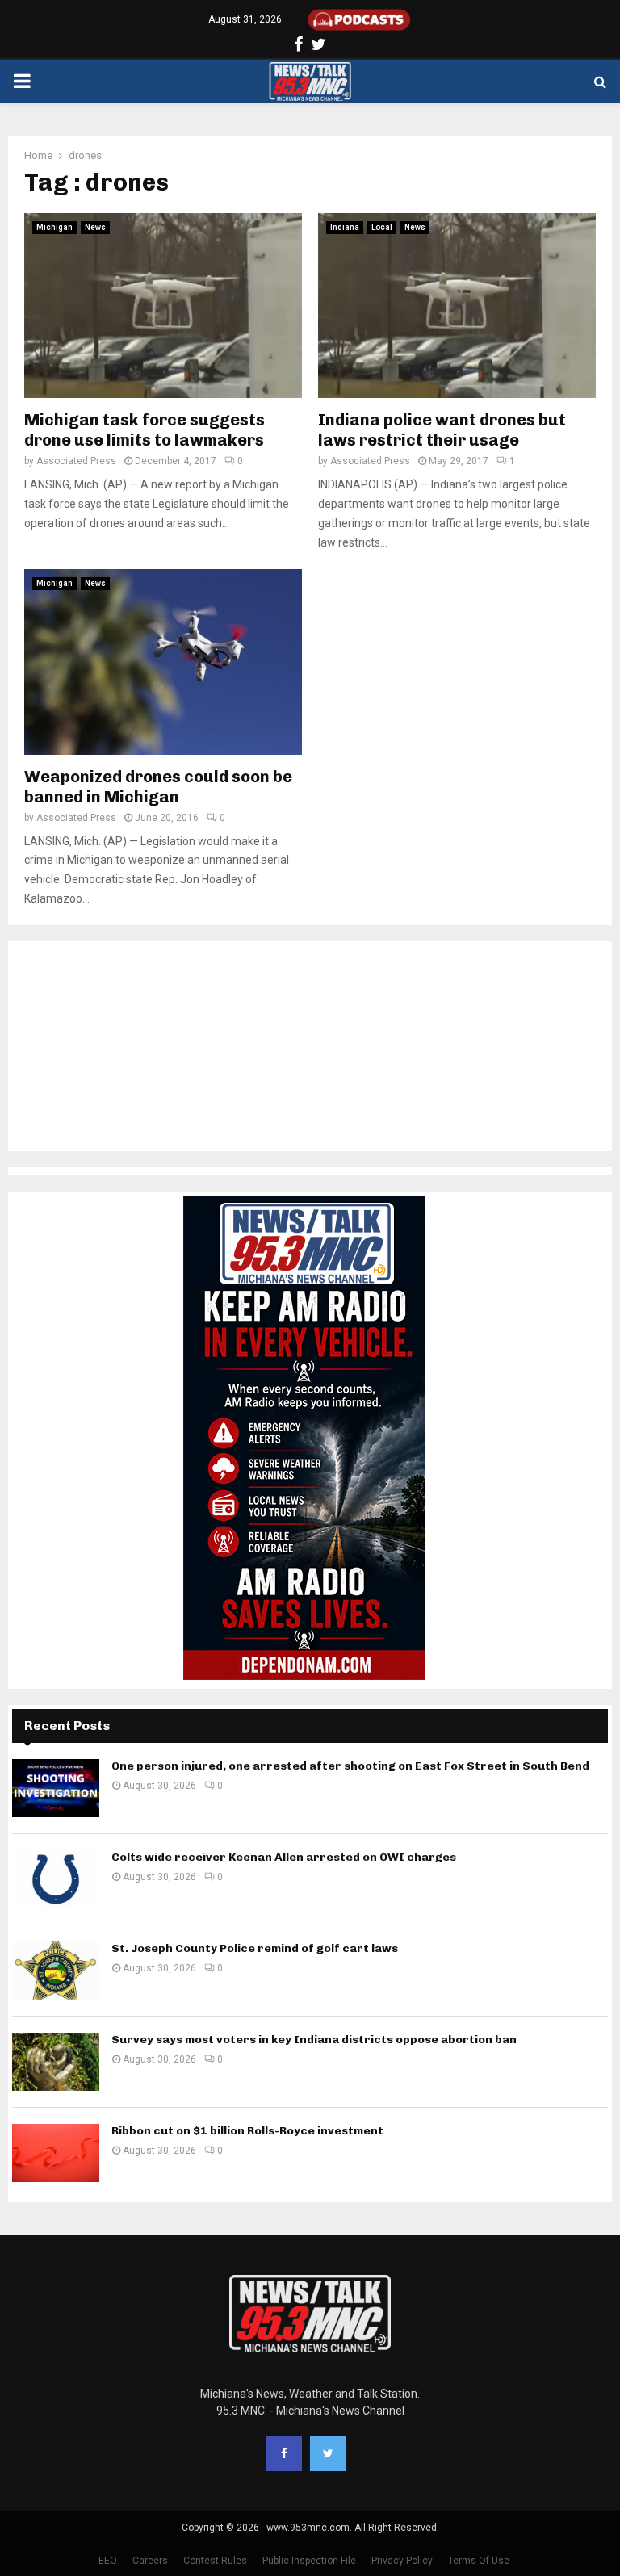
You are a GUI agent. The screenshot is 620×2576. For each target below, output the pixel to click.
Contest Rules (215, 2561)
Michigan (54, 227)
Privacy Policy (402, 2561)
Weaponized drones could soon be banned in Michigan (158, 787)
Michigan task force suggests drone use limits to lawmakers (145, 430)
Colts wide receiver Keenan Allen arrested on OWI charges (284, 1857)
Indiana (345, 227)
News (95, 227)
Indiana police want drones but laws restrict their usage (442, 430)
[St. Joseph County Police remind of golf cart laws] (56, 1971)
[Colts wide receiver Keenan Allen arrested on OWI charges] (56, 1879)
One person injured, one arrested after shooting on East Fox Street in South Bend (350, 1766)
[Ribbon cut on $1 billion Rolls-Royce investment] (56, 2153)
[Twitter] (328, 2453)
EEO (108, 2561)
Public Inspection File (309, 2561)
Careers (150, 2561)
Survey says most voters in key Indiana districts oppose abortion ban (314, 2040)
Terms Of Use (479, 2561)
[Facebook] (284, 2453)
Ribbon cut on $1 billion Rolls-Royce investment (247, 2131)
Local (382, 227)
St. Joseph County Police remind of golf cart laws (255, 1948)
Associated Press (76, 461)
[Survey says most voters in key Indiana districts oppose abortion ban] (56, 2062)
